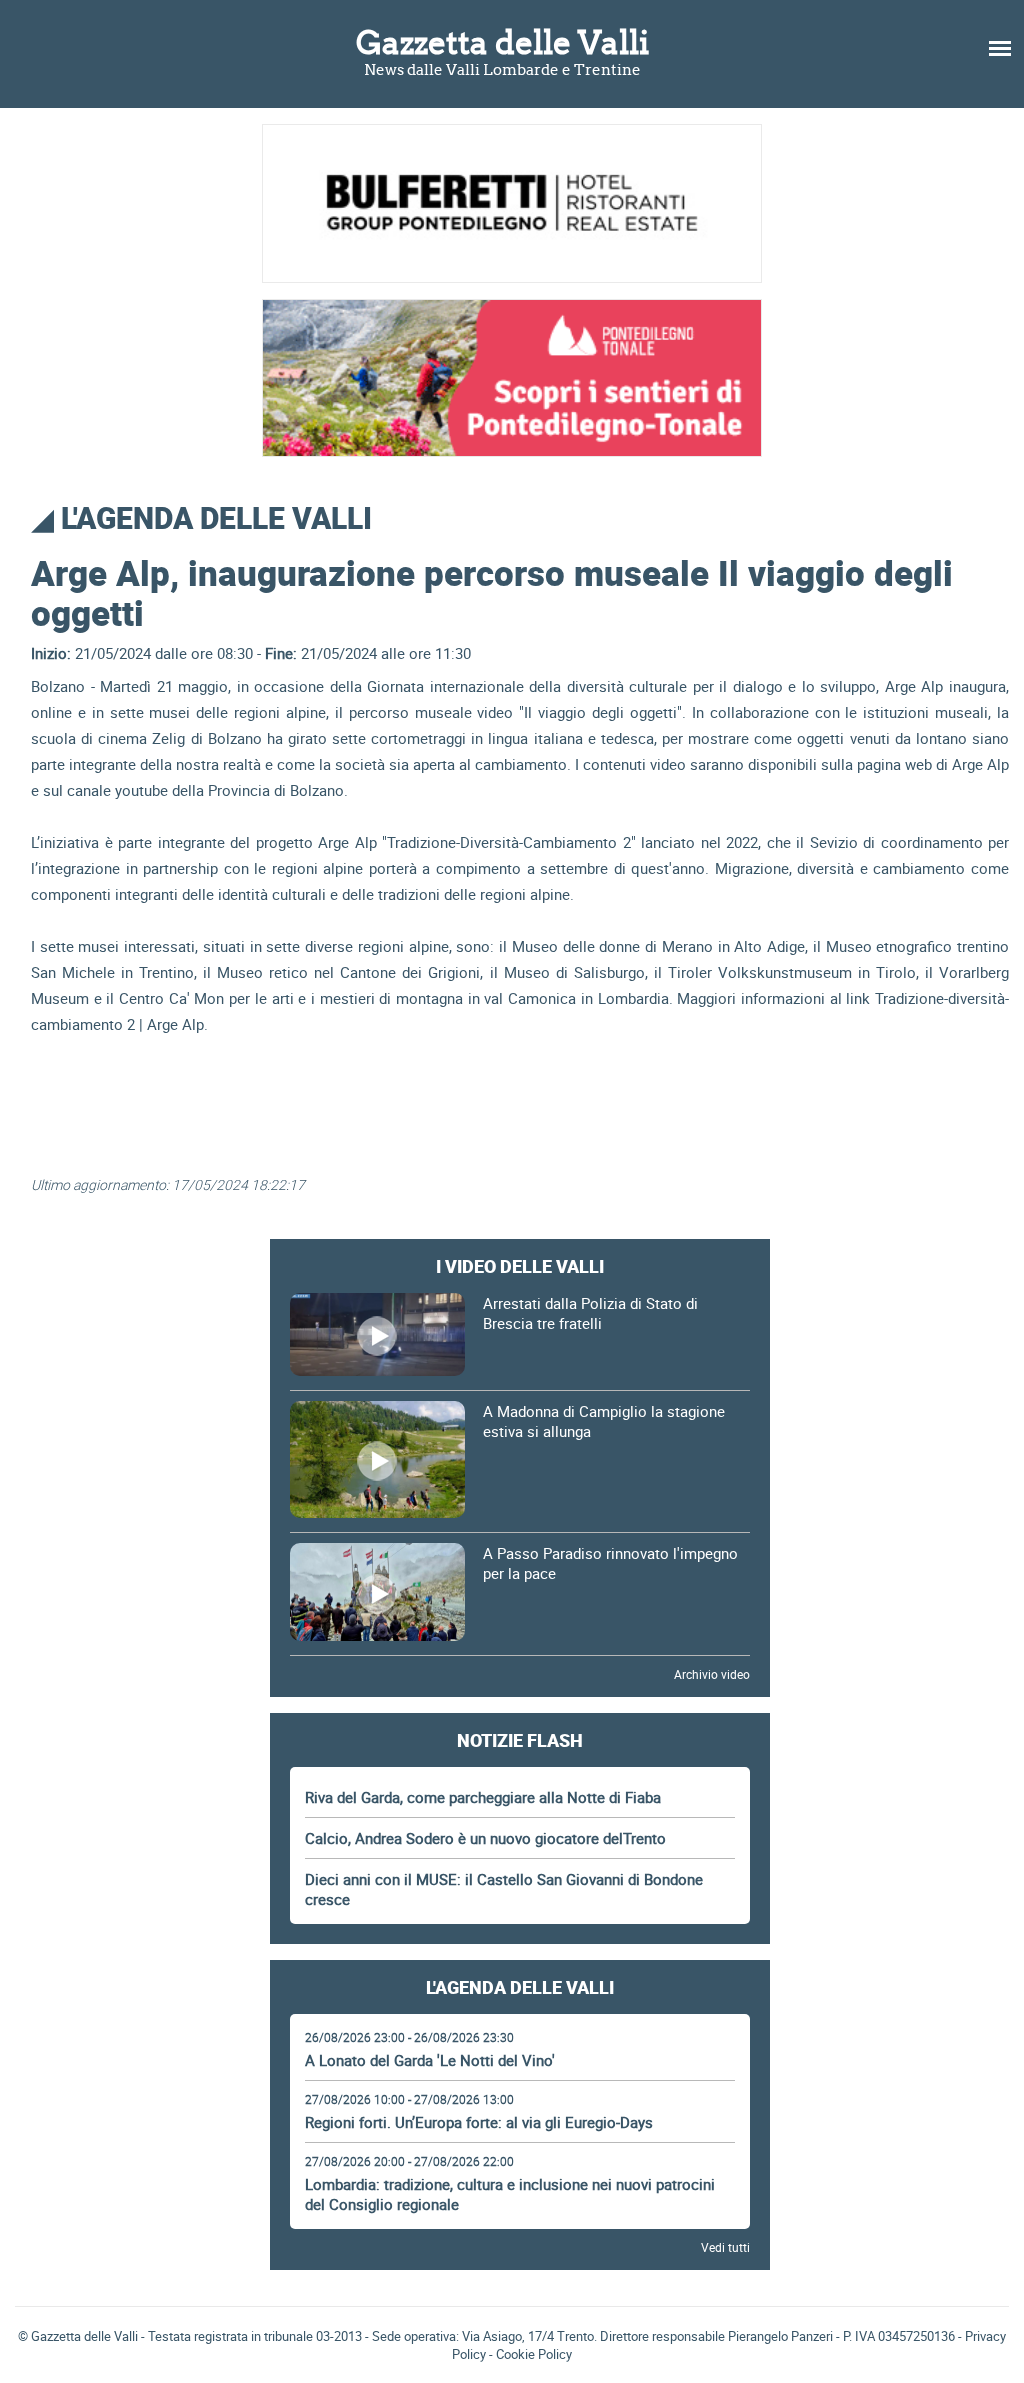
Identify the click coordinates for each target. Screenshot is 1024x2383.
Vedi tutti (725, 2247)
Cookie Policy (534, 2354)
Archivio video (712, 1674)
